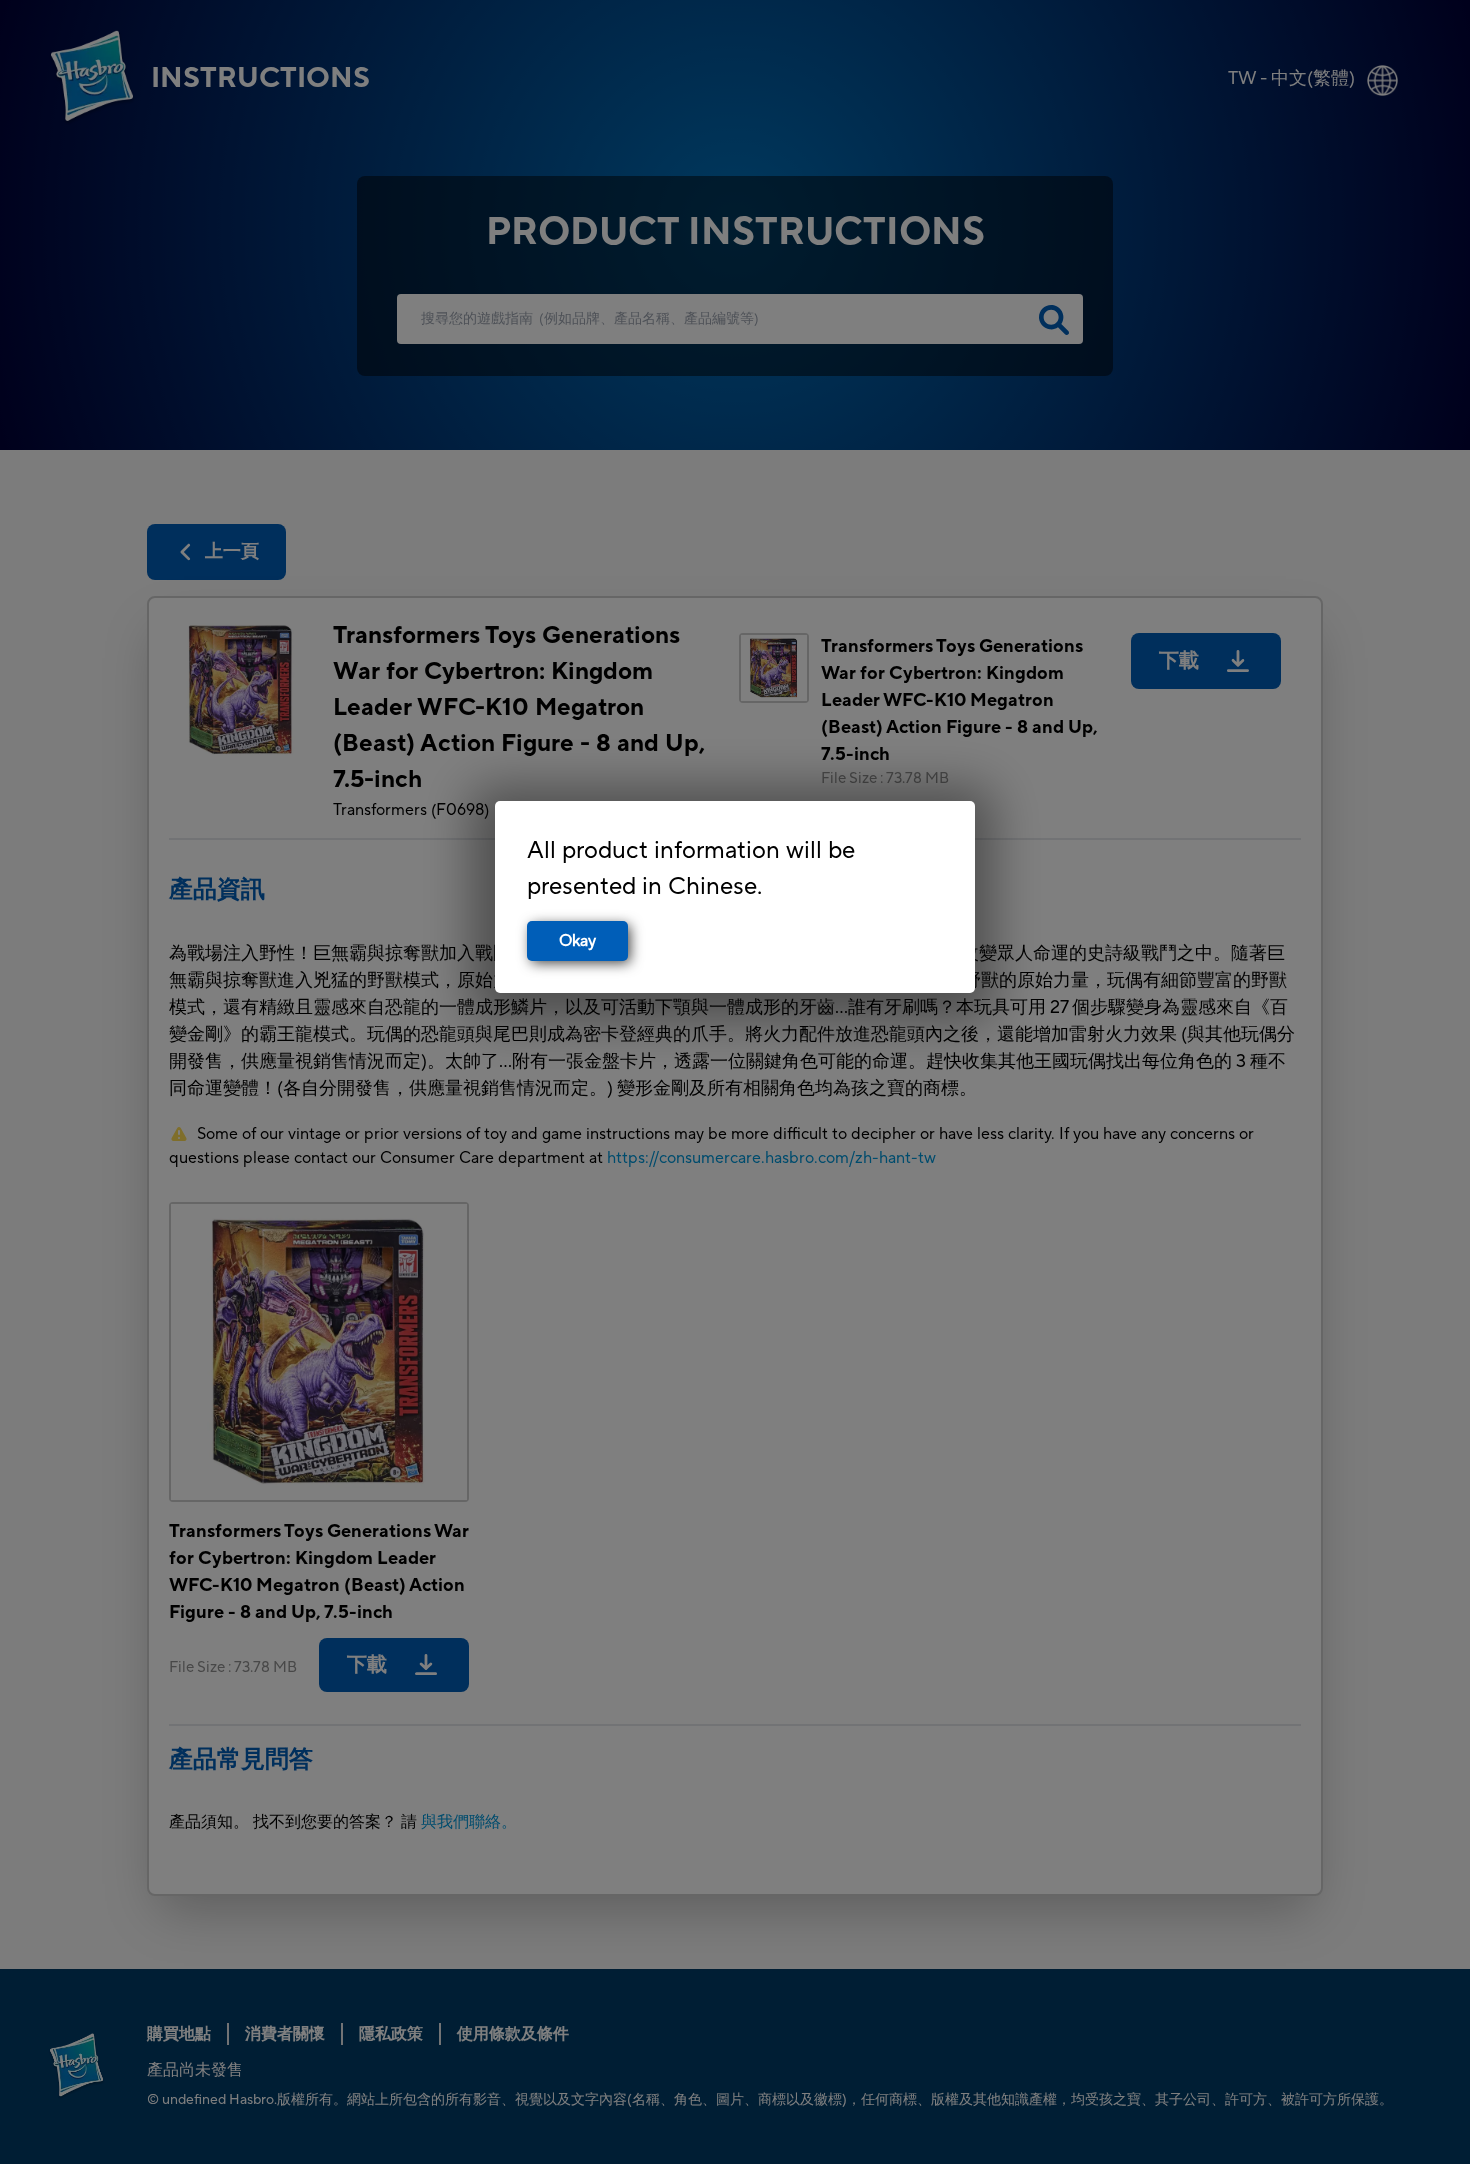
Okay (577, 941)
